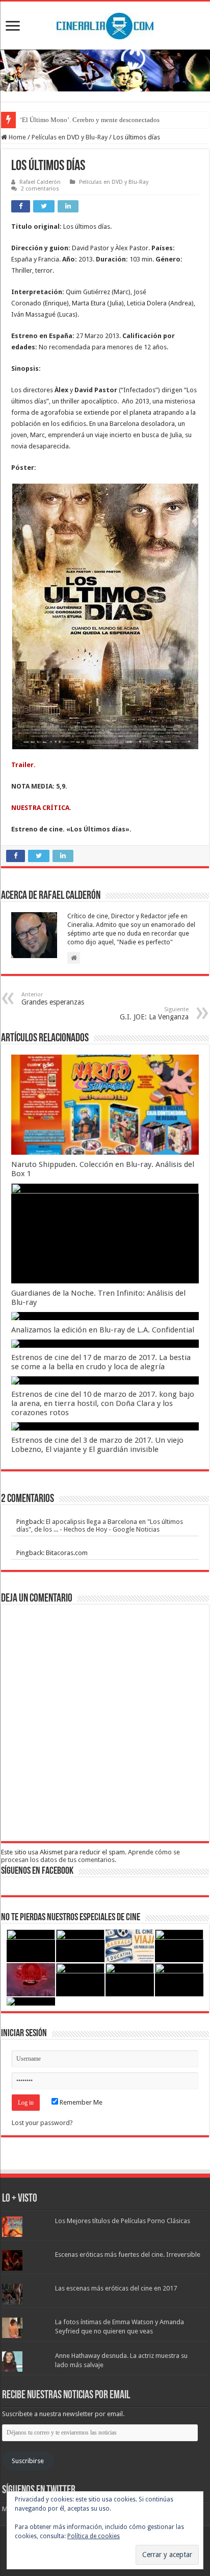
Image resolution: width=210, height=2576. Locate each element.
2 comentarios (40, 189)
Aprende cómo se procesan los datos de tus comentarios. (90, 1856)
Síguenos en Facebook (37, 1871)
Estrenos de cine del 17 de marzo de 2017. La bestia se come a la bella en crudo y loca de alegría (101, 1362)
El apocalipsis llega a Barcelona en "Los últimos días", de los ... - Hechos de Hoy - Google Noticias (100, 1525)
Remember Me (80, 2102)
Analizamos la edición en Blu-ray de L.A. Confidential (103, 1330)
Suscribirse (28, 2461)
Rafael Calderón (40, 182)
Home (17, 137)
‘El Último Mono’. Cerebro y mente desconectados (90, 120)
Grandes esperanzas (53, 999)
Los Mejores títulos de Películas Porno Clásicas (123, 2221)
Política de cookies (94, 2536)
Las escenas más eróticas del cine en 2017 (116, 2288)
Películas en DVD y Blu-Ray (70, 137)
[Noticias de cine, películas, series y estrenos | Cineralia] (105, 24)
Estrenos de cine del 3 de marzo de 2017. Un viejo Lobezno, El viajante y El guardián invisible (97, 1445)
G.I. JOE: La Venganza (154, 1013)
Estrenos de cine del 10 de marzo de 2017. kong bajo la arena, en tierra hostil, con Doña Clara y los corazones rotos (103, 1403)
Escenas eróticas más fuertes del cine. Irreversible (128, 2255)
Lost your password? (42, 2123)
